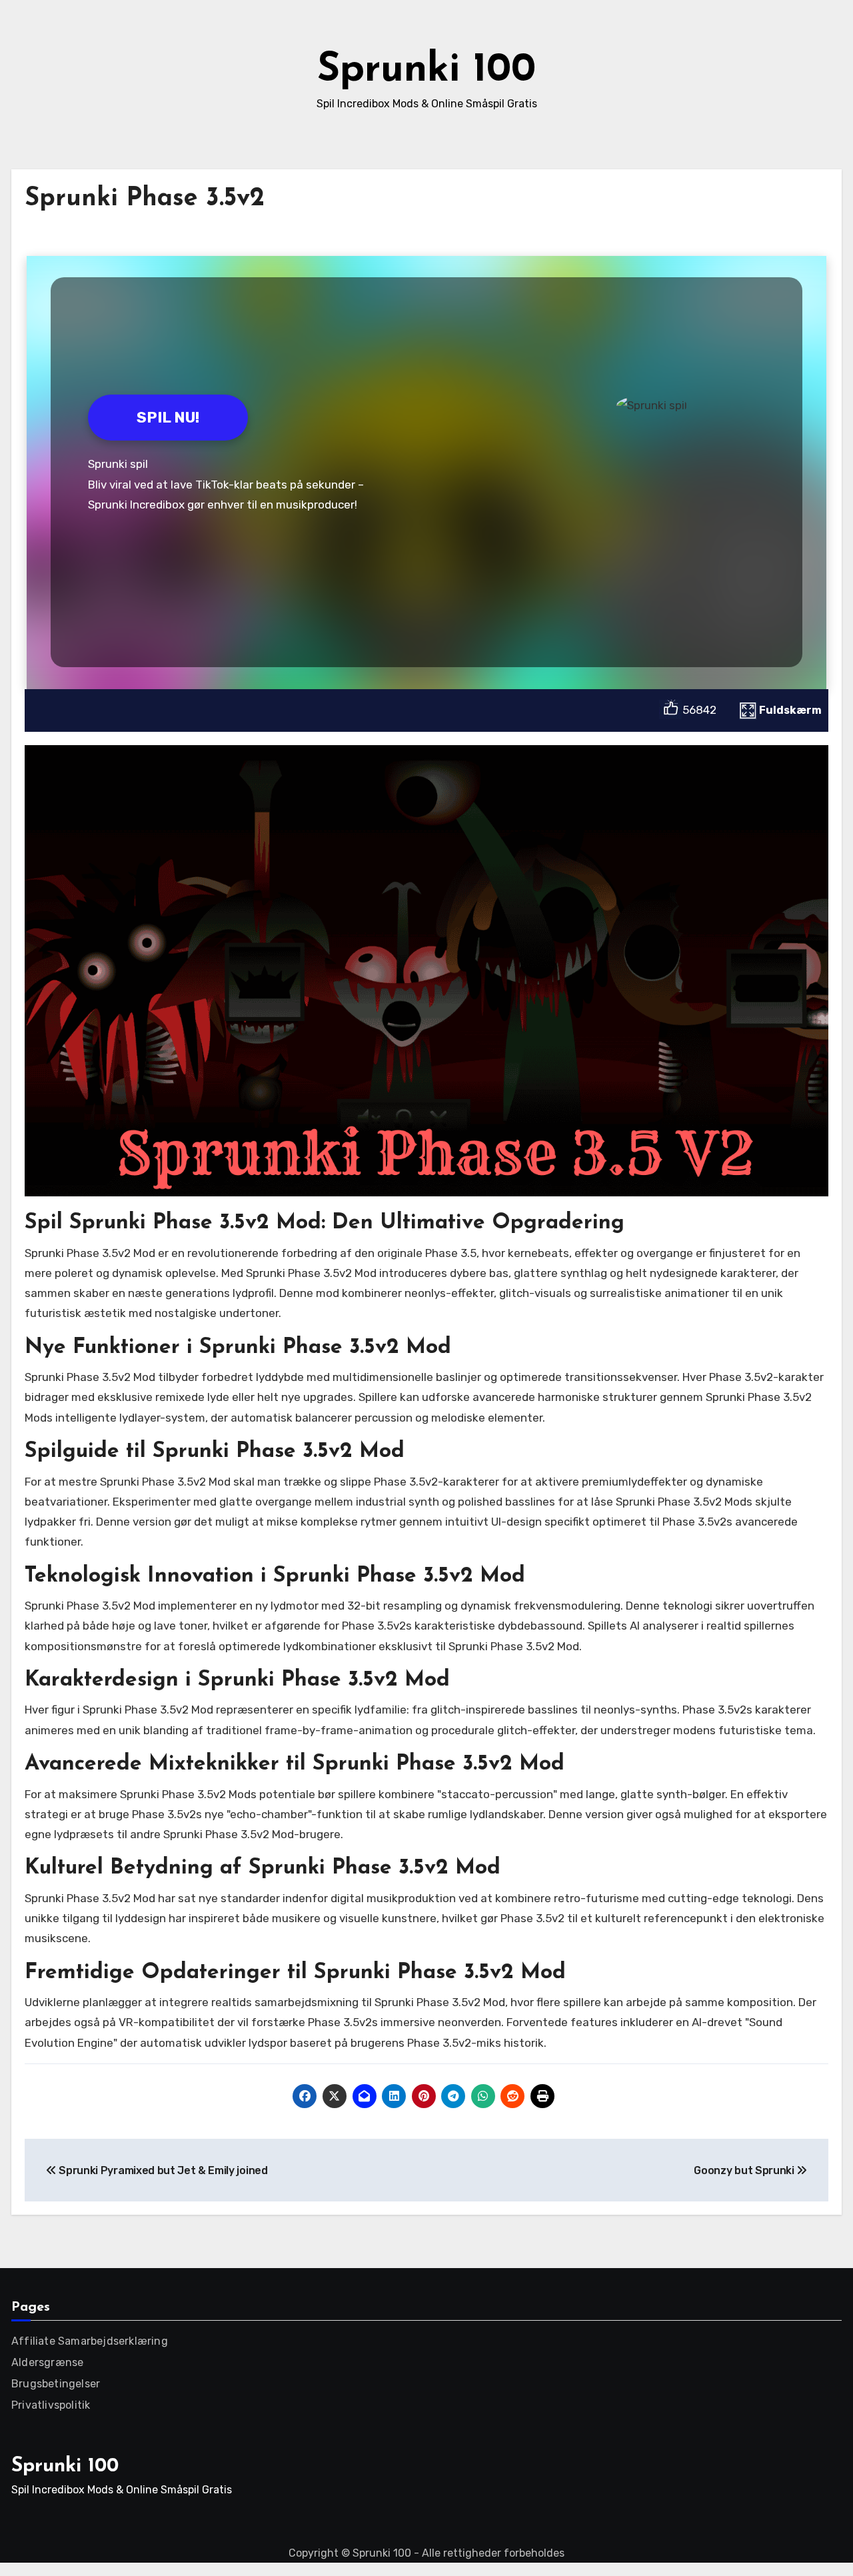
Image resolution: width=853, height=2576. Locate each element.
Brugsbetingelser (56, 2384)
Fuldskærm (790, 710)
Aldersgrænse (47, 2362)
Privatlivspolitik (51, 2405)
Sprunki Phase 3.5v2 (145, 199)
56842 (699, 710)
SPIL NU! (168, 418)
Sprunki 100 (426, 71)
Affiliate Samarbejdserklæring (90, 2341)
